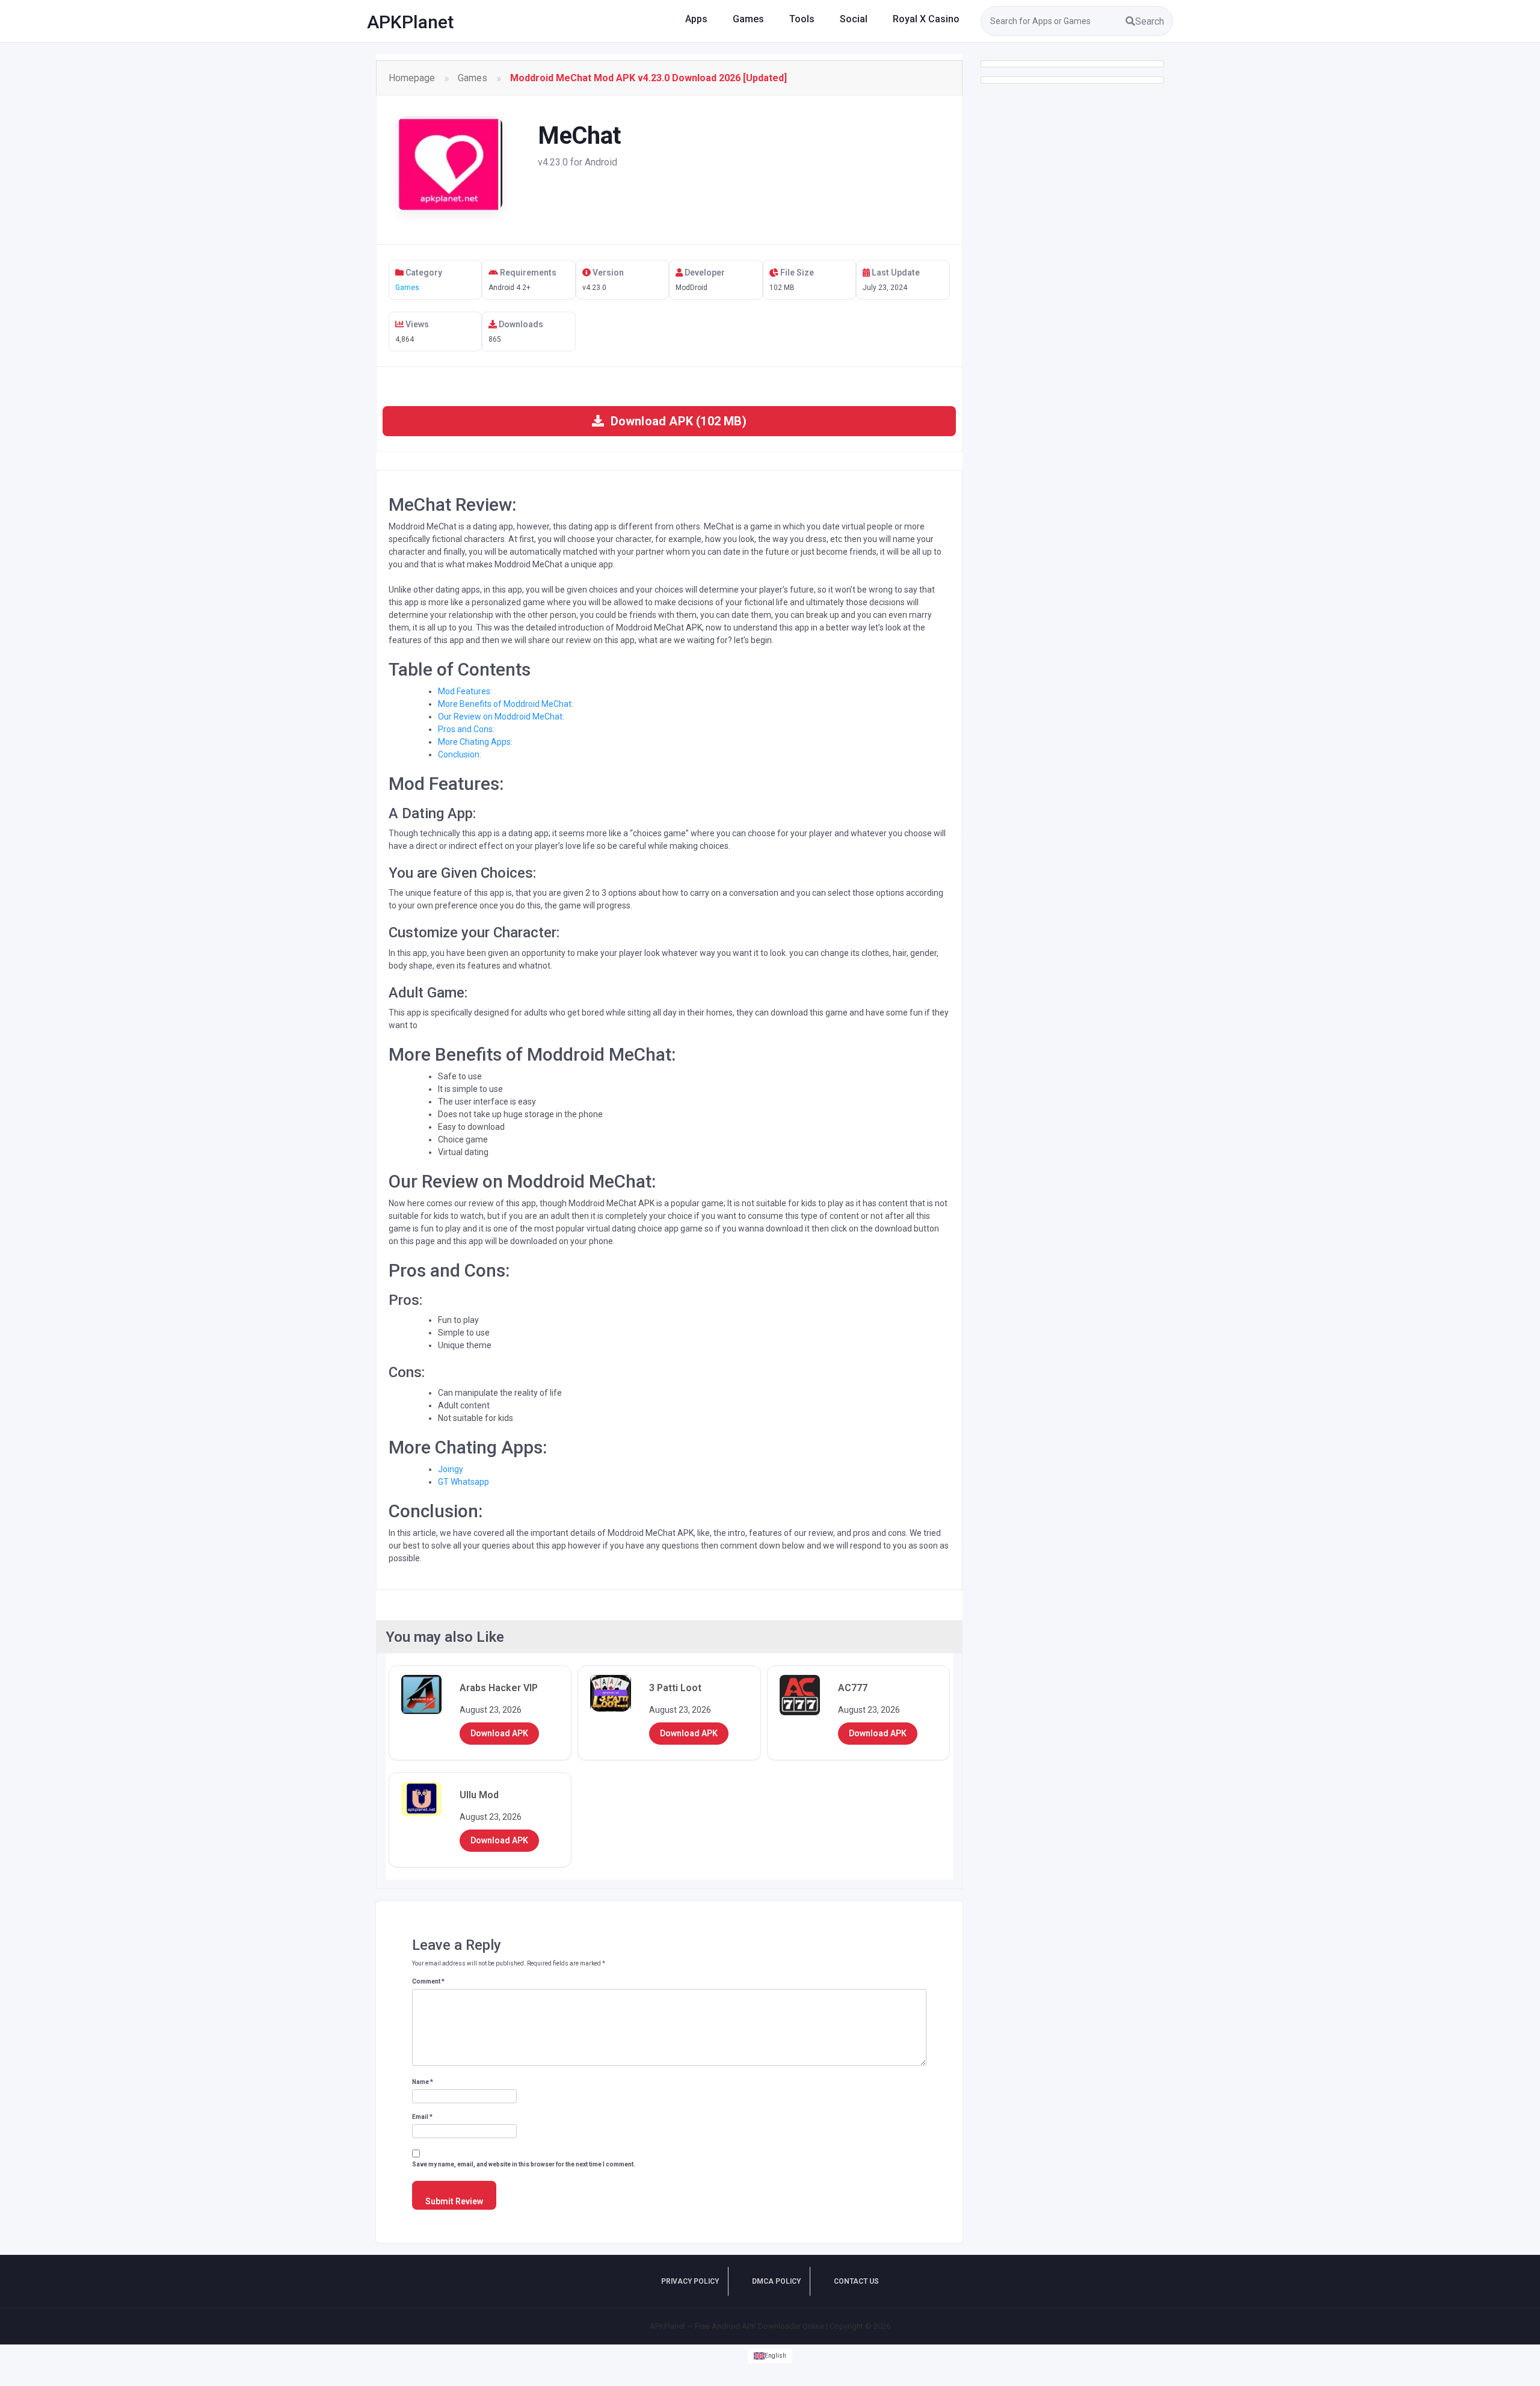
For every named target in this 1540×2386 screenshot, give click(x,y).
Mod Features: (465, 691)
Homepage (412, 78)
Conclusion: (460, 754)
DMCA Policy (776, 2281)
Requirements (527, 273)
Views (416, 324)
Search (1150, 21)
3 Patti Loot (675, 1688)
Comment (428, 1981)
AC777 (853, 1688)
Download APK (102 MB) (676, 421)
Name (423, 2082)
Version (607, 273)
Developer (704, 273)
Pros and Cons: (466, 729)
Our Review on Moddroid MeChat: (501, 717)
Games (748, 19)
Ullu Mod (479, 1795)
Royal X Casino (926, 19)
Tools (802, 19)
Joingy (451, 1469)
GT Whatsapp (464, 1482)
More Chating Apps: (475, 742)
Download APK (499, 1733)
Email (422, 2117)
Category (423, 273)
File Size (796, 273)
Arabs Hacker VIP (499, 1688)
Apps (696, 19)
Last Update (895, 273)
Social (854, 19)
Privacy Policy (690, 2281)
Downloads (520, 324)
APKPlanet (410, 22)
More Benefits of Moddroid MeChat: (506, 704)
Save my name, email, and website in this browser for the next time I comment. (524, 2164)
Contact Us (856, 2281)
